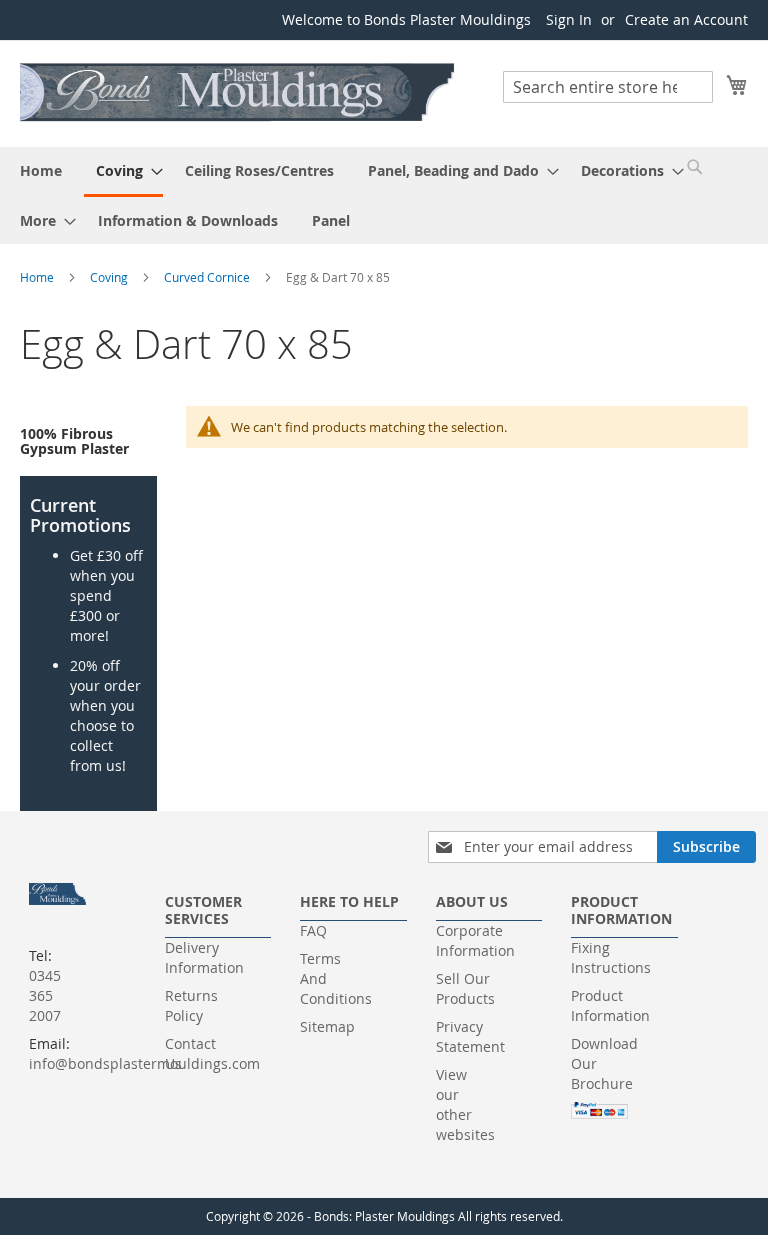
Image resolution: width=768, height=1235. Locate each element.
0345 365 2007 (45, 995)
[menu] (384, 195)
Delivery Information (204, 957)
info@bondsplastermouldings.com (144, 1063)
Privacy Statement (470, 1036)
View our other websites (465, 1104)
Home (38, 277)
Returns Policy (191, 1005)
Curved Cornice (208, 277)
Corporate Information (475, 940)
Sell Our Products (465, 988)
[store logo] (238, 92)
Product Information (610, 1005)
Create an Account (686, 19)
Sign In (569, 19)
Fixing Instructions (611, 957)
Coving (110, 277)
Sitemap (327, 1026)
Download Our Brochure (604, 1063)
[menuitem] (41, 170)
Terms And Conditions (336, 978)
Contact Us (190, 1053)
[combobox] (608, 87)
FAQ (313, 930)
